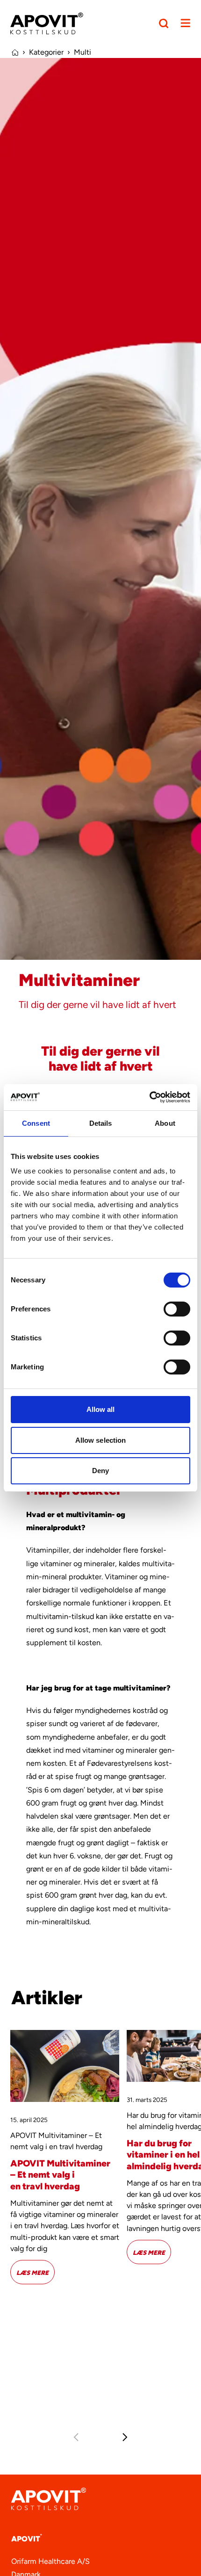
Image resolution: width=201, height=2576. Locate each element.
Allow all (101, 1409)
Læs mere (36, 2272)
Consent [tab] (36, 1123)
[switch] (177, 1309)
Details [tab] (101, 1123)
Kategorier (46, 52)
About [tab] (165, 1123)
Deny (100, 1471)
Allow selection (101, 1440)
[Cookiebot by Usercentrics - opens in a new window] (149, 1097)
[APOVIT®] (47, 23)
